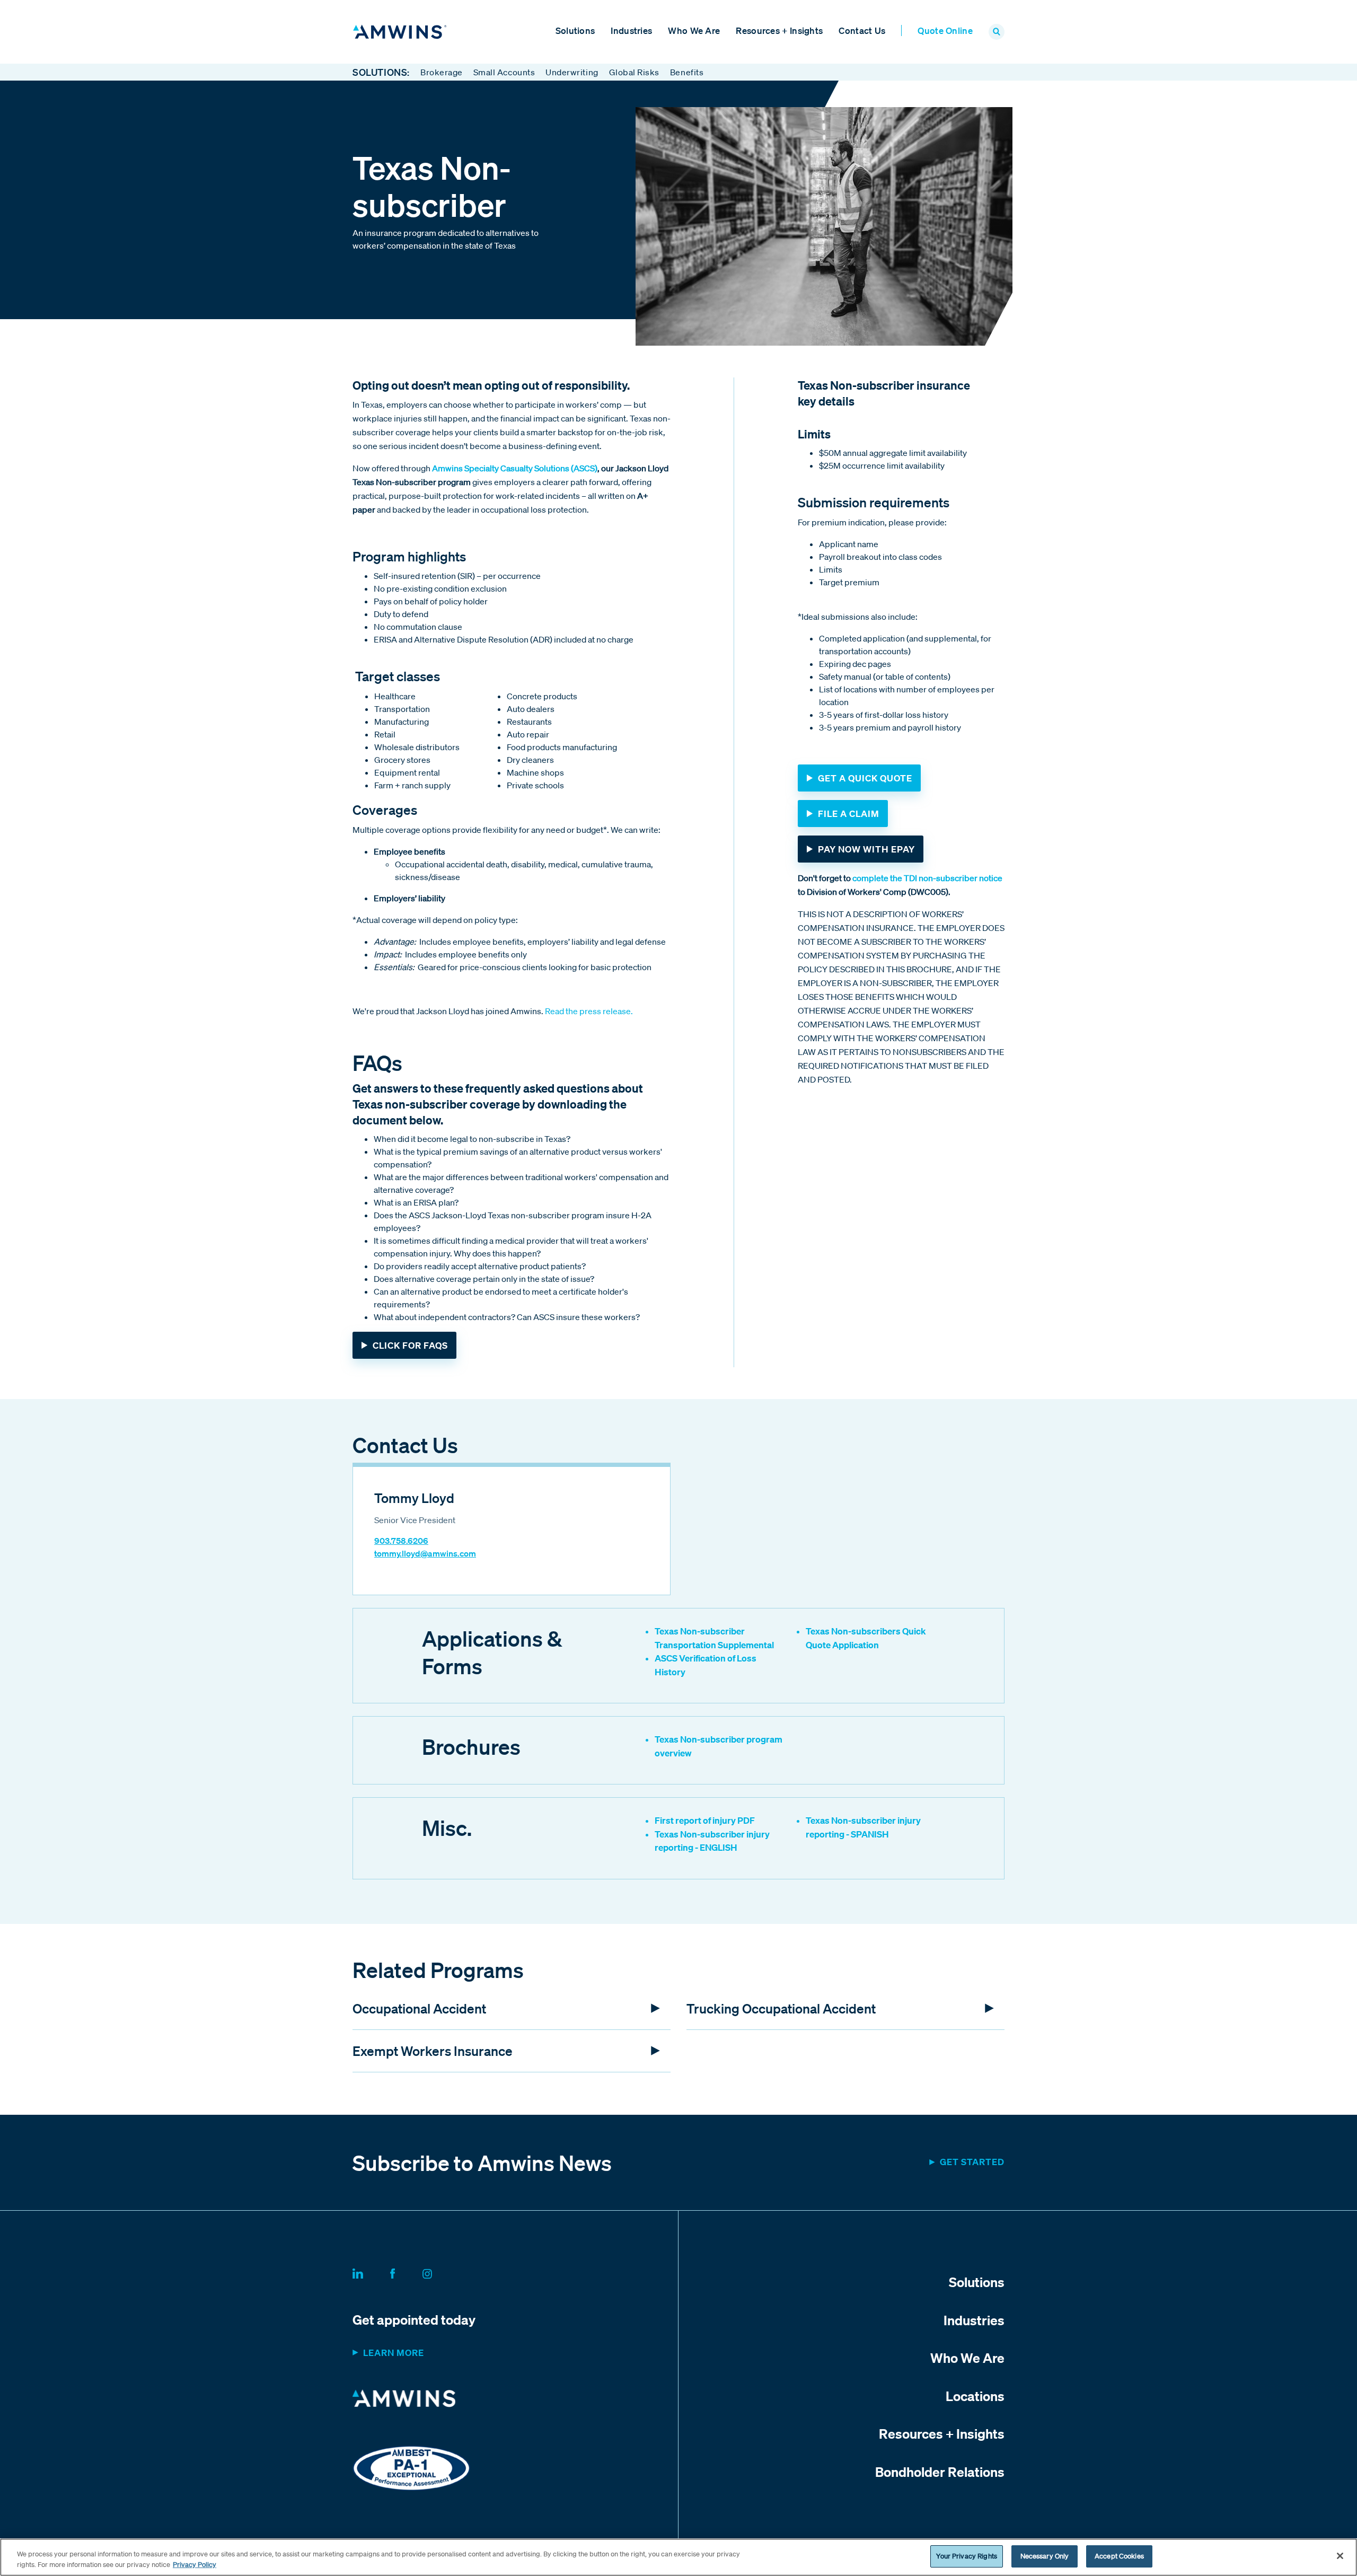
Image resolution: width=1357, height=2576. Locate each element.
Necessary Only (1045, 2556)
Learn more (394, 2353)
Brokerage (442, 72)
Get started (972, 2162)
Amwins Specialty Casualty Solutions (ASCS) (515, 468)
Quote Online (945, 30)
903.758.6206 (401, 1541)
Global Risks (634, 72)
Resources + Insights (779, 30)
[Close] (1340, 2556)
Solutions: (381, 72)
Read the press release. (589, 1011)
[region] (678, 2557)
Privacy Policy (195, 2565)
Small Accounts (504, 72)
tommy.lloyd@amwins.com (425, 1553)
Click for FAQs (410, 1345)
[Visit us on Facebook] (405, 2272)
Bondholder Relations (940, 2472)
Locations (975, 2396)
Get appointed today (414, 2319)
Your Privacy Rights (966, 2556)
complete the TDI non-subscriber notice (927, 878)
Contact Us (862, 30)
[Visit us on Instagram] (440, 2272)
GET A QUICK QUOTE (865, 778)
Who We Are (694, 30)
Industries (631, 30)
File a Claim (849, 814)
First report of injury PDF (705, 1820)
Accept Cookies (1119, 2556)
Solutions (575, 30)
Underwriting (572, 72)
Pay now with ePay (866, 849)
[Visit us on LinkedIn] (371, 2272)
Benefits (687, 72)
